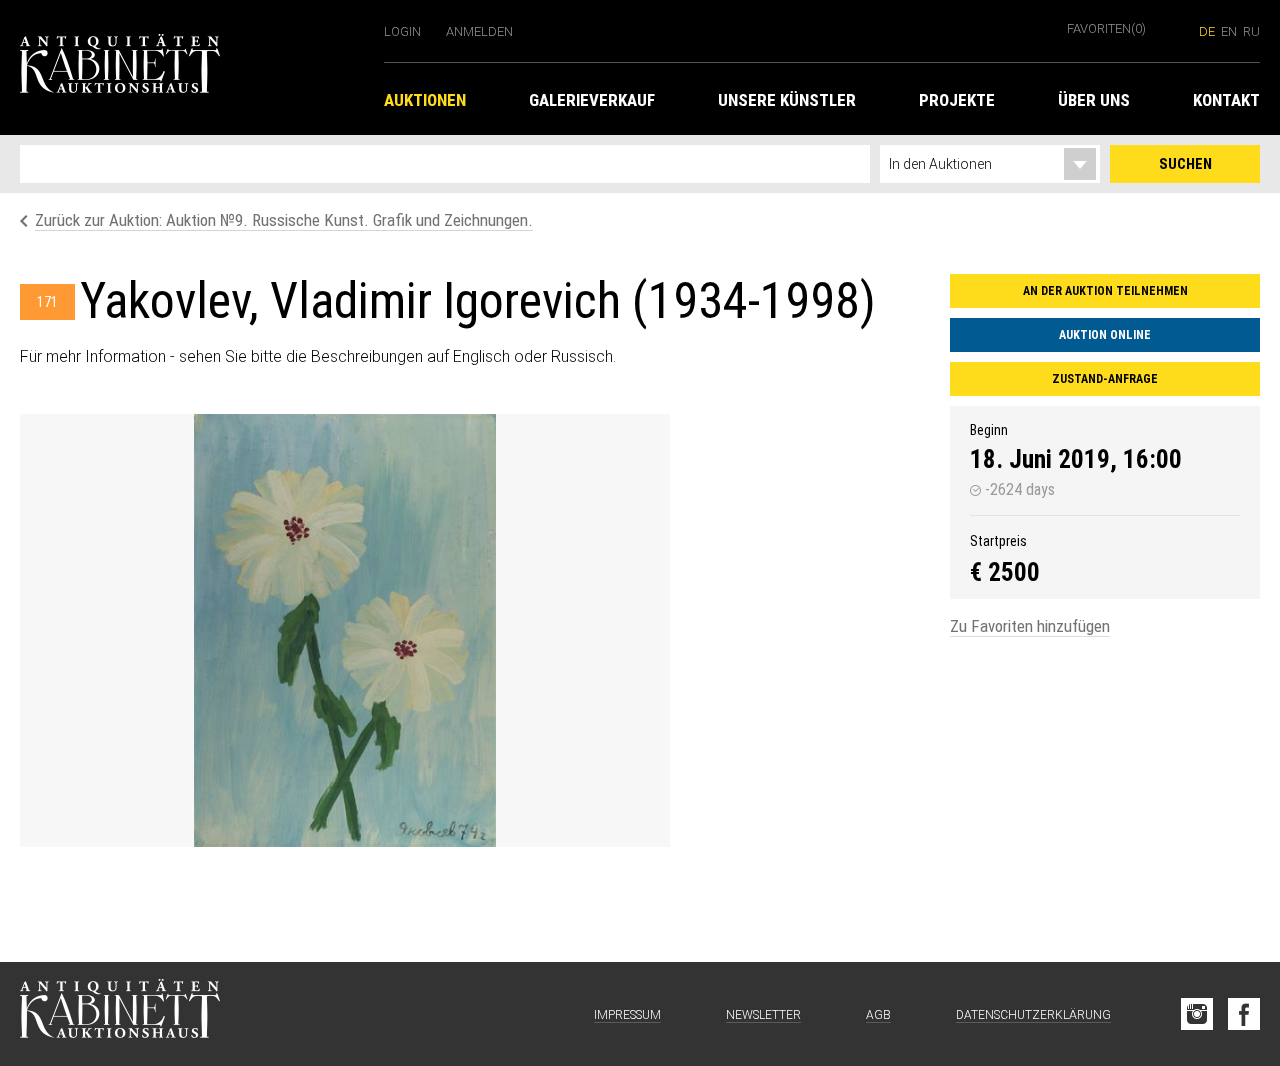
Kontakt (1226, 100)
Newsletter (763, 1015)
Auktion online (1105, 335)
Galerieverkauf (592, 100)
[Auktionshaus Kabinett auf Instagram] (1197, 1014)
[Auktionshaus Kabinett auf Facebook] (1244, 1014)
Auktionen (425, 100)
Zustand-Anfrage (1105, 379)
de (1207, 31)
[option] (345, 630)
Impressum (627, 1015)
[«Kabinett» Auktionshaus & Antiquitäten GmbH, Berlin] (192, 67)
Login (402, 31)
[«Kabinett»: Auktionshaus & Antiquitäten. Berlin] (120, 1014)
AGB (878, 1015)
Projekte (957, 100)
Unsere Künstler (787, 100)
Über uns (1094, 100)
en (1229, 31)
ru (1251, 31)
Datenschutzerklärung (1033, 1015)
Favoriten (1106, 28)
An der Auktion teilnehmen (1105, 291)
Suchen (1185, 164)
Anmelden (479, 31)
